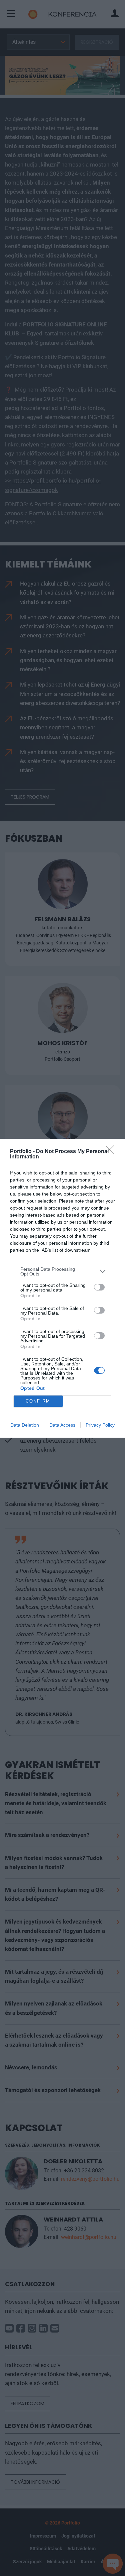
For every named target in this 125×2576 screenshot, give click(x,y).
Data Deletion (25, 1425)
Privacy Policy (100, 1425)
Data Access (62, 1425)
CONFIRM (38, 1401)
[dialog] (62, 1288)
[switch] (99, 1287)
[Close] (112, 1152)
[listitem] (62, 1271)
